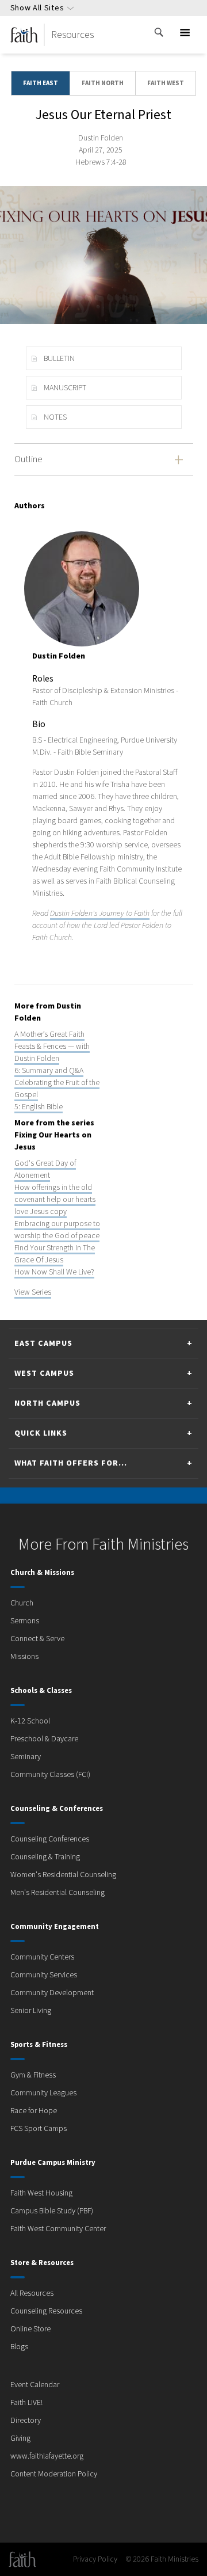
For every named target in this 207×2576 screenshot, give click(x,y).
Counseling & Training (45, 1857)
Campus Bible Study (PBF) (52, 2211)
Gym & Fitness (33, 2075)
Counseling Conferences (50, 1839)
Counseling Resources (46, 2311)
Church (22, 1603)
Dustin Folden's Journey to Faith (100, 914)
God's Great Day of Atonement (45, 1169)
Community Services (44, 1975)
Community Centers (42, 1957)
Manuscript (65, 388)
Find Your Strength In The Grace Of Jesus (55, 1254)
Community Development (52, 1993)
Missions (24, 1657)
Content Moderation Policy (54, 2474)
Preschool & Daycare (44, 1739)
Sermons (25, 1621)
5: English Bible (39, 1107)
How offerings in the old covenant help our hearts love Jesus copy (55, 1200)
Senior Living (31, 2011)
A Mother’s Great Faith (49, 1034)
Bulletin (59, 359)
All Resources (32, 2293)
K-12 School (30, 1721)
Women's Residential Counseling (63, 1875)
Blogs (19, 2347)
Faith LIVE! (26, 2403)
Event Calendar (35, 2385)
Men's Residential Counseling (57, 1893)
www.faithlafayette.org (47, 2456)
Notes (55, 417)
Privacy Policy (95, 2559)
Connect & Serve (37, 1639)
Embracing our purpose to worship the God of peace (57, 1230)
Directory (26, 2421)
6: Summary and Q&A (49, 1071)
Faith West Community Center (58, 2229)
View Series (33, 1292)
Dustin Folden (101, 138)
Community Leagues (43, 2093)
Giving (20, 2438)
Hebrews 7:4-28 (101, 162)
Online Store (30, 2329)
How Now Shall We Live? (54, 1272)
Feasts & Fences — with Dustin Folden (52, 1053)
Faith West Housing (41, 2193)
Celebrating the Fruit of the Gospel (57, 1089)
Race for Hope (34, 2111)
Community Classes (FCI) (50, 1775)
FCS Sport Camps (39, 2129)
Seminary (26, 1757)
